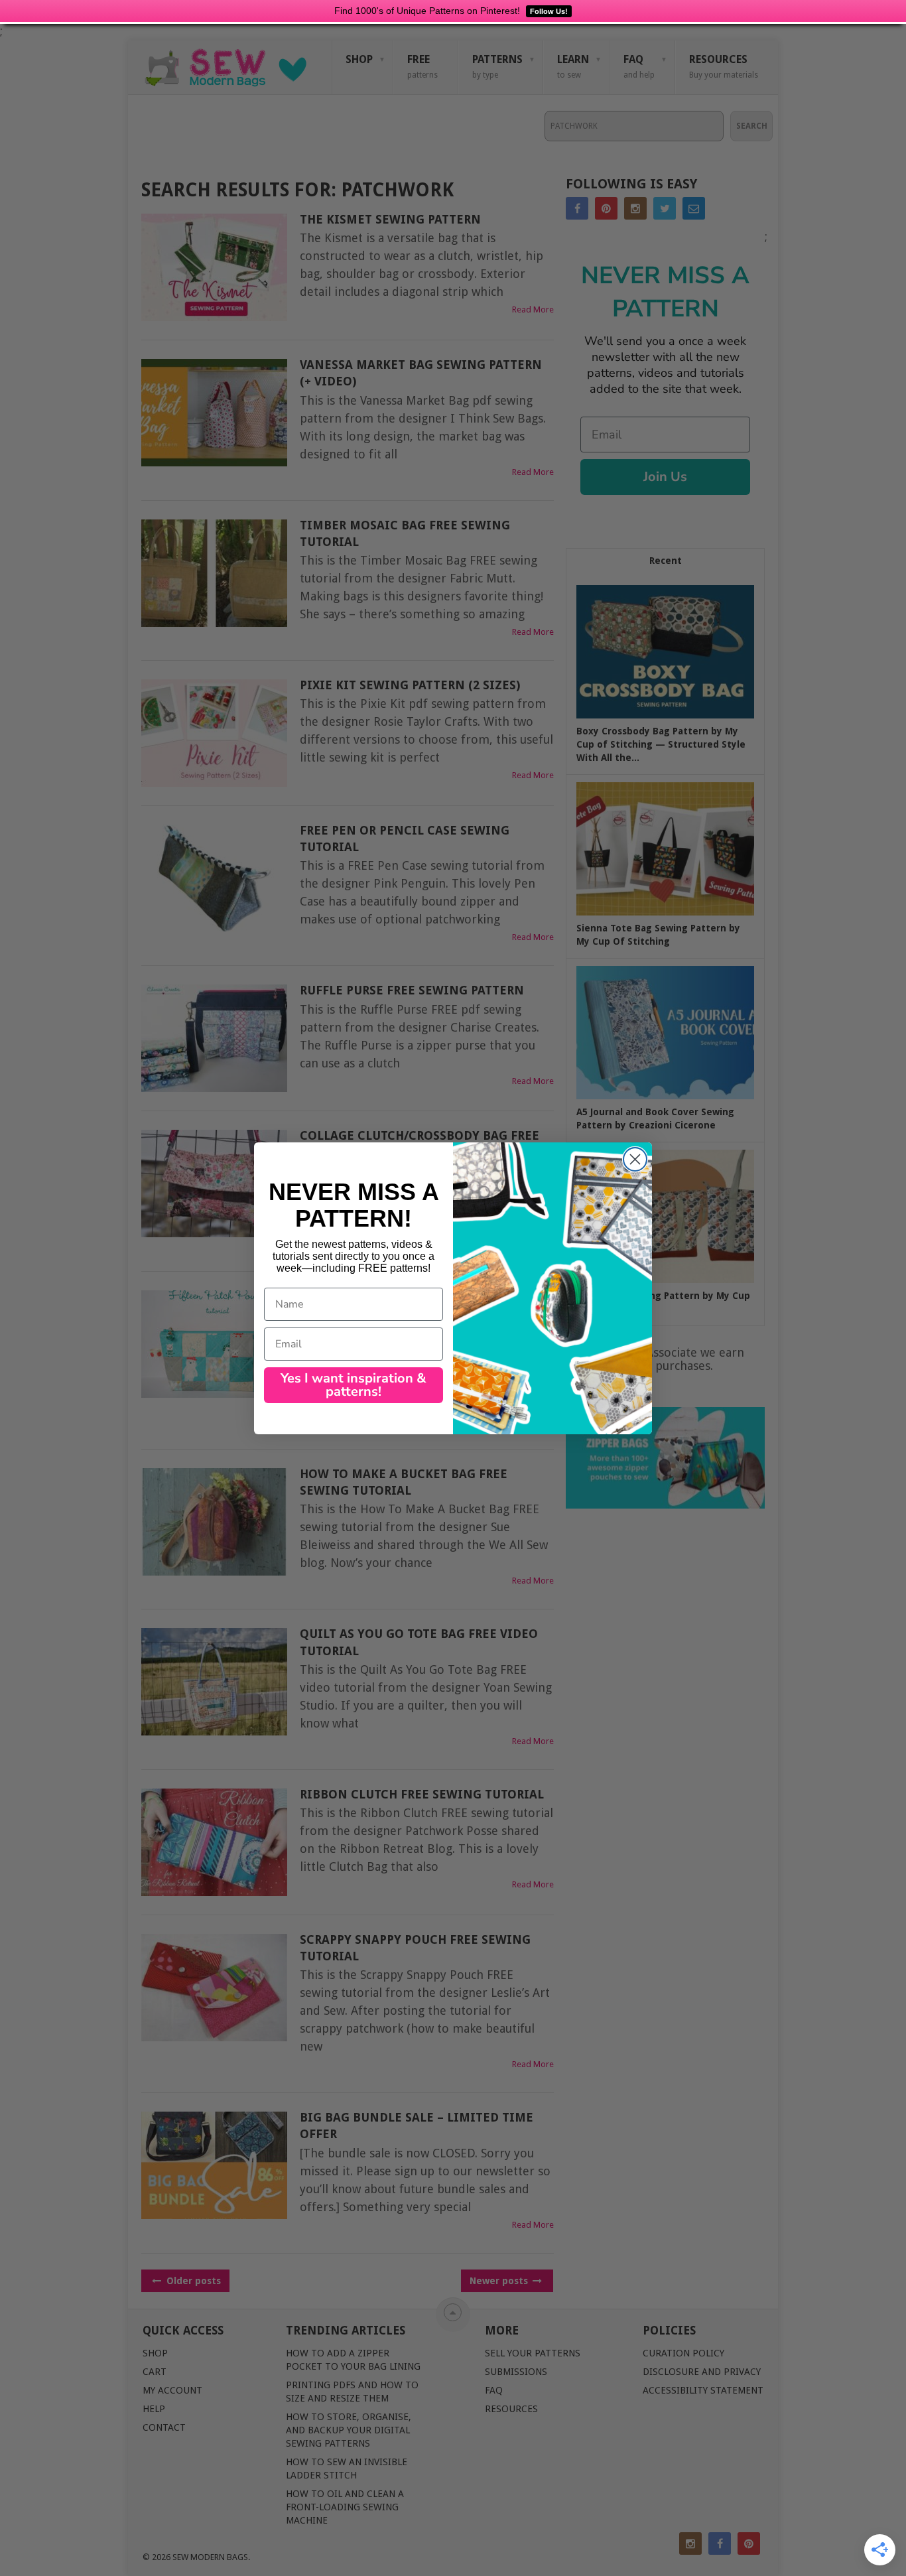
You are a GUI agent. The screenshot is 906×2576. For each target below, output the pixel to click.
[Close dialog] (635, 1159)
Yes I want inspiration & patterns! (354, 1385)
